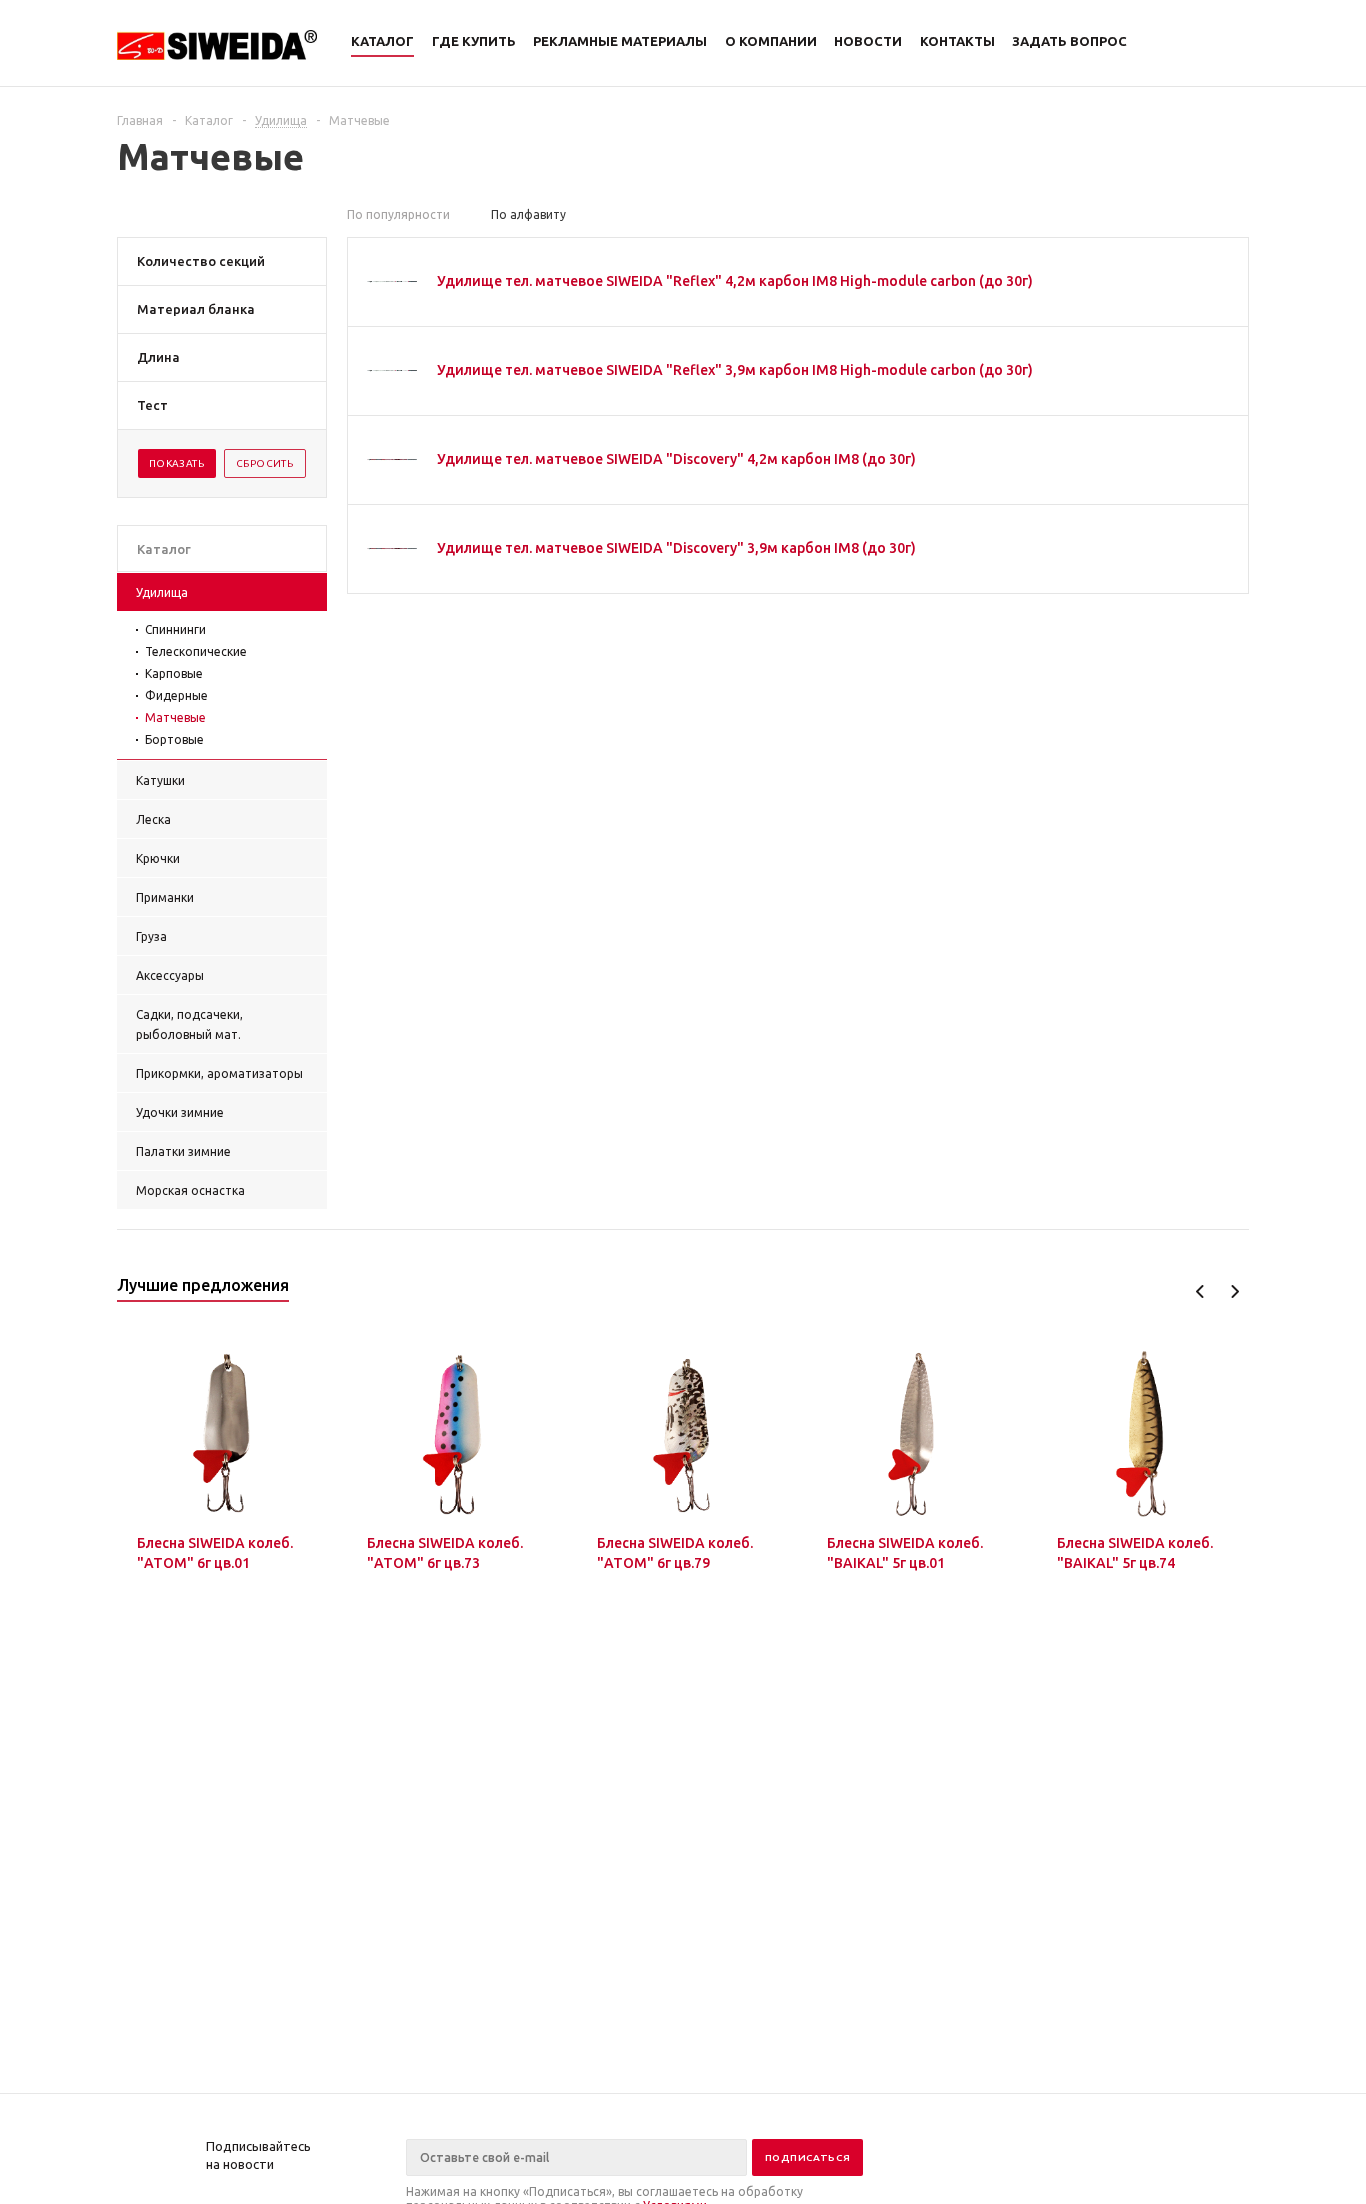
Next (1234, 1291)
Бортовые (174, 739)
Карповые (174, 673)
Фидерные (176, 695)
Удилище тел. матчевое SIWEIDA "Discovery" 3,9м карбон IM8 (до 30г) (676, 548)
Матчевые (175, 717)
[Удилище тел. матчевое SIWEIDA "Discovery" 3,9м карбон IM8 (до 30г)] (392, 549)
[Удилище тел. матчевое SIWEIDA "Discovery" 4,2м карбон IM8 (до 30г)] (392, 460)
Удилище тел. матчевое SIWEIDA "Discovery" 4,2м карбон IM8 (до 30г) (676, 459)
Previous (1200, 1291)
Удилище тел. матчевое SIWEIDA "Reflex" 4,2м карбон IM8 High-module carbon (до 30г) (735, 281)
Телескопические (196, 651)
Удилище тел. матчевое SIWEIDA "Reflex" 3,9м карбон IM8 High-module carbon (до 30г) (735, 370)
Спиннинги (175, 629)
